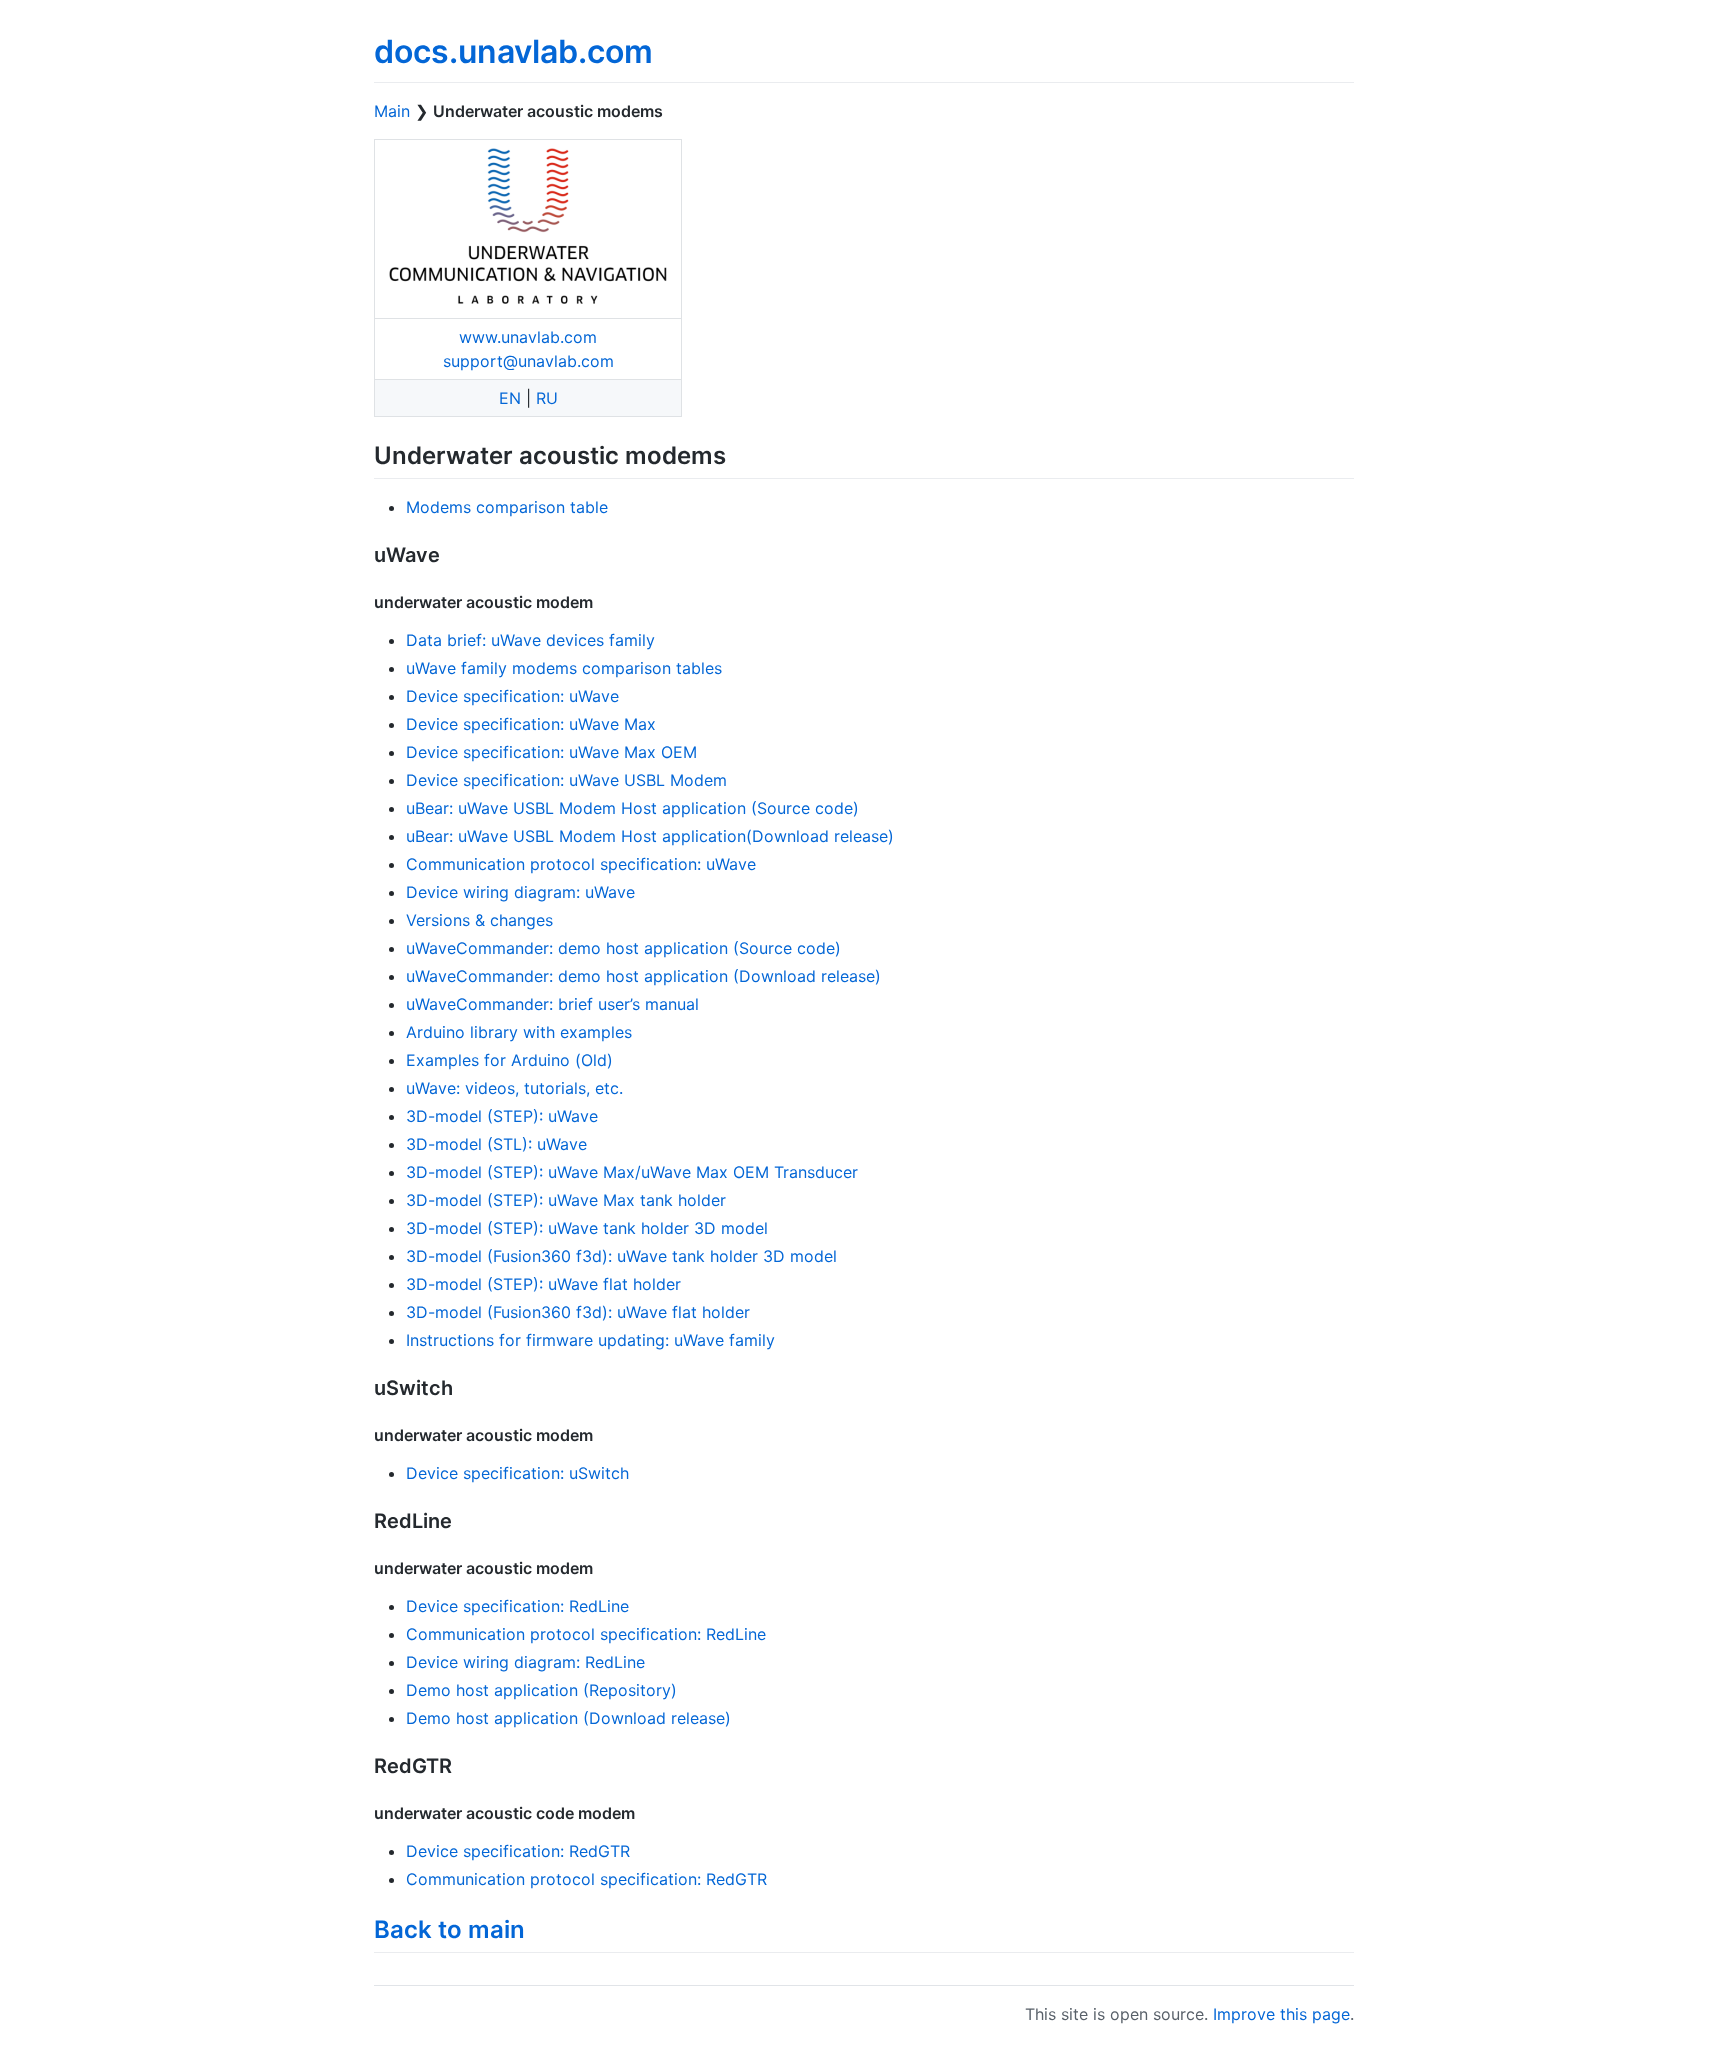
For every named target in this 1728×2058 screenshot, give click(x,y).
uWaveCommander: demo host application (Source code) (623, 948)
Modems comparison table (507, 507)
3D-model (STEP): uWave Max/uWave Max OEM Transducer (632, 1172)
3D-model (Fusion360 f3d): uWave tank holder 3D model (621, 1256)
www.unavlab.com (528, 337)
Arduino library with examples (519, 1032)
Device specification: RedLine (517, 1606)
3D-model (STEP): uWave (502, 1116)
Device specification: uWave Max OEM (551, 752)
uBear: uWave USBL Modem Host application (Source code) (632, 808)
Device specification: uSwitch (517, 1473)
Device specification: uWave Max (531, 724)
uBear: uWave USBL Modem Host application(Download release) (650, 836)
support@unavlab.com (528, 361)
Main (392, 111)
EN (510, 398)
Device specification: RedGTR (518, 1851)
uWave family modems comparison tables (564, 668)
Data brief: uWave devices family (530, 640)
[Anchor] (738, 453)
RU (547, 398)
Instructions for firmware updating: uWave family (590, 1340)
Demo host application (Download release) (568, 1718)
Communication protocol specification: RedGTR (586, 1879)
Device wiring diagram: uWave (520, 892)
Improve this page (1281, 2014)
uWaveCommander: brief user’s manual (552, 1004)
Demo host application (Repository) (541, 1690)
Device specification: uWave (512, 696)
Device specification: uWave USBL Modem (566, 780)
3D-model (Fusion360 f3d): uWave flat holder (578, 1312)
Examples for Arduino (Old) (509, 1060)
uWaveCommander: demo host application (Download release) (643, 976)
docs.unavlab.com (513, 51)
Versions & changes (479, 920)
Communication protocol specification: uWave (581, 864)
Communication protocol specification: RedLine (586, 1634)
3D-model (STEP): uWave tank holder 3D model (587, 1228)
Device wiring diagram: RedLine (525, 1662)
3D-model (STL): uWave (496, 1144)
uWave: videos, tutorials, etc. (514, 1088)
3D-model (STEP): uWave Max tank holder (566, 1200)
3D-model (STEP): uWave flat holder (543, 1284)
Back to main (449, 1929)
